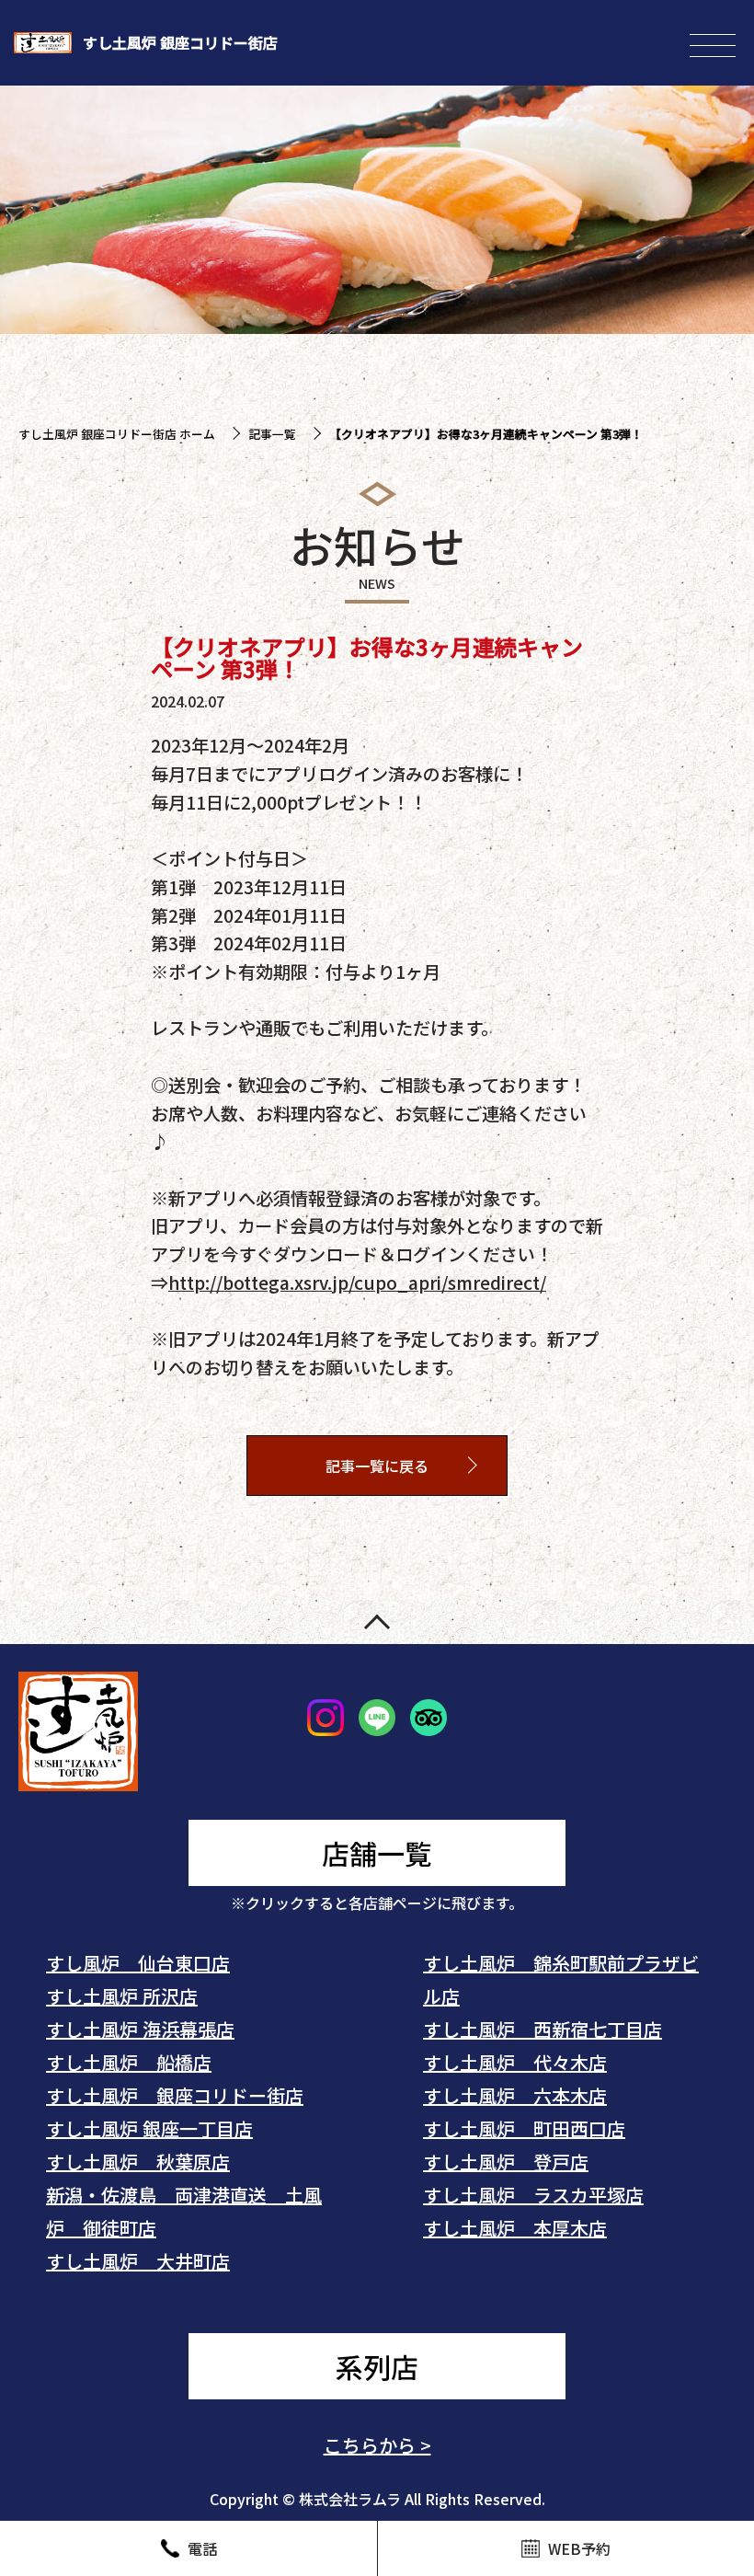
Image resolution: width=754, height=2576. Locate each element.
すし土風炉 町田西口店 (524, 2128)
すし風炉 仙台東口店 (138, 1963)
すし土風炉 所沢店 (122, 1996)
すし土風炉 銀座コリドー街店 (175, 2095)
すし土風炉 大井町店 (138, 2261)
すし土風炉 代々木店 (515, 2062)
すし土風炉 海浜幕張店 (140, 2029)
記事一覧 (272, 434)
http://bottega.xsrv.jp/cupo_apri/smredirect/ (357, 1282)
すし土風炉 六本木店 (515, 2095)
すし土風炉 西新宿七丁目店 (543, 2029)
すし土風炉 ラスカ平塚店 (533, 2195)
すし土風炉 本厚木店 (515, 2228)
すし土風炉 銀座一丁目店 (149, 2128)
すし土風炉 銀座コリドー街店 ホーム (117, 434)
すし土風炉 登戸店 (506, 2162)
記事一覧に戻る (377, 1466)
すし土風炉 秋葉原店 (138, 2162)
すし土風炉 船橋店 (129, 2062)
